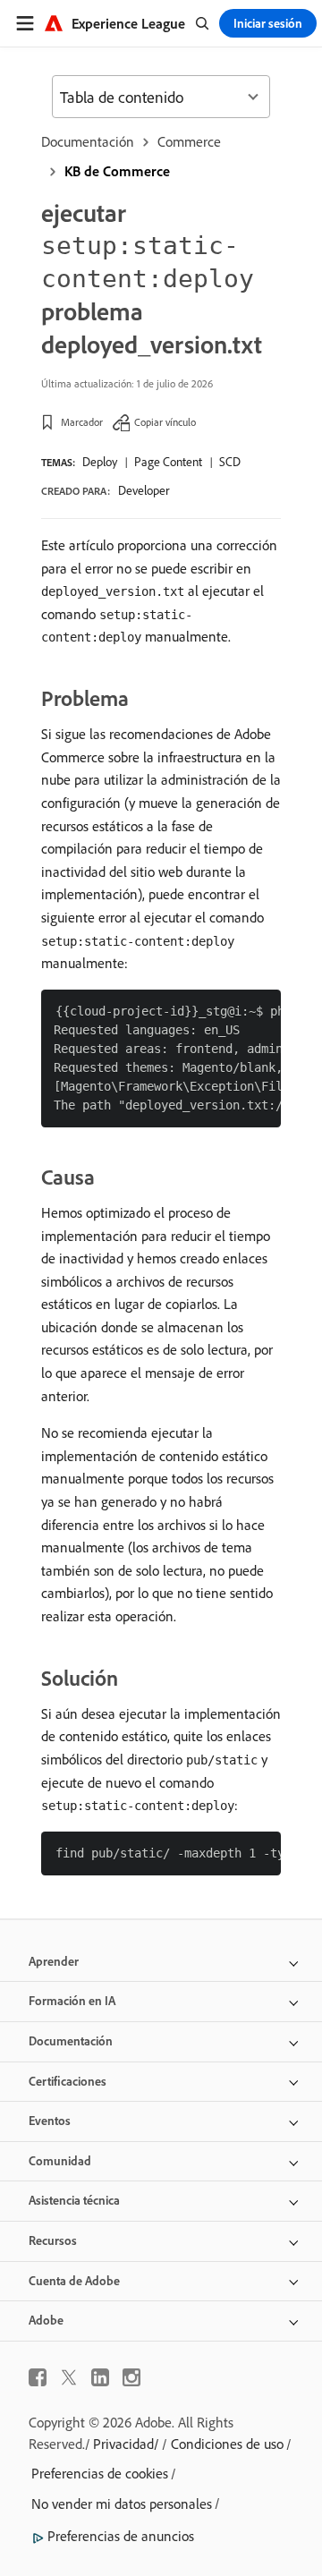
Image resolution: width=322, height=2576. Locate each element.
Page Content (168, 462)
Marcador (82, 422)
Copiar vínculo (165, 422)
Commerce (189, 141)
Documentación (88, 141)
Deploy (100, 462)
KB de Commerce (117, 171)
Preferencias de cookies (100, 2473)
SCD (230, 462)
